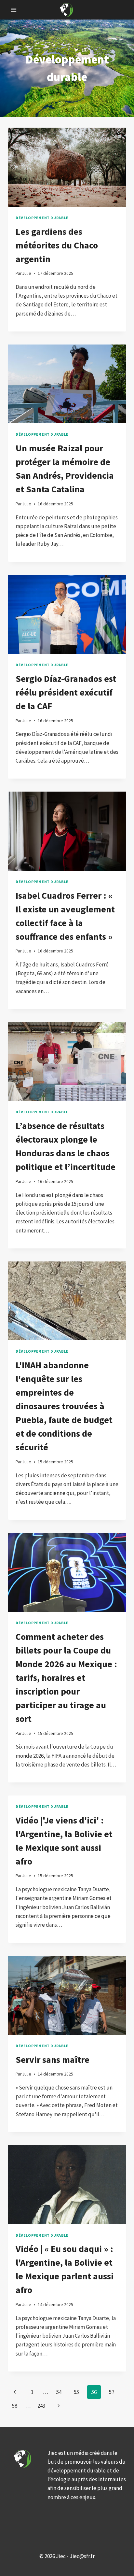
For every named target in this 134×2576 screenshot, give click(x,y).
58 (15, 2406)
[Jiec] (67, 10)
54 (59, 2392)
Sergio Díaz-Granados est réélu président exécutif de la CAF (66, 692)
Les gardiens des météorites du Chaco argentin (57, 245)
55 (76, 2392)
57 (112, 2392)
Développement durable (42, 218)
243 (41, 2406)
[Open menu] (14, 10)
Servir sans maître (53, 2060)
